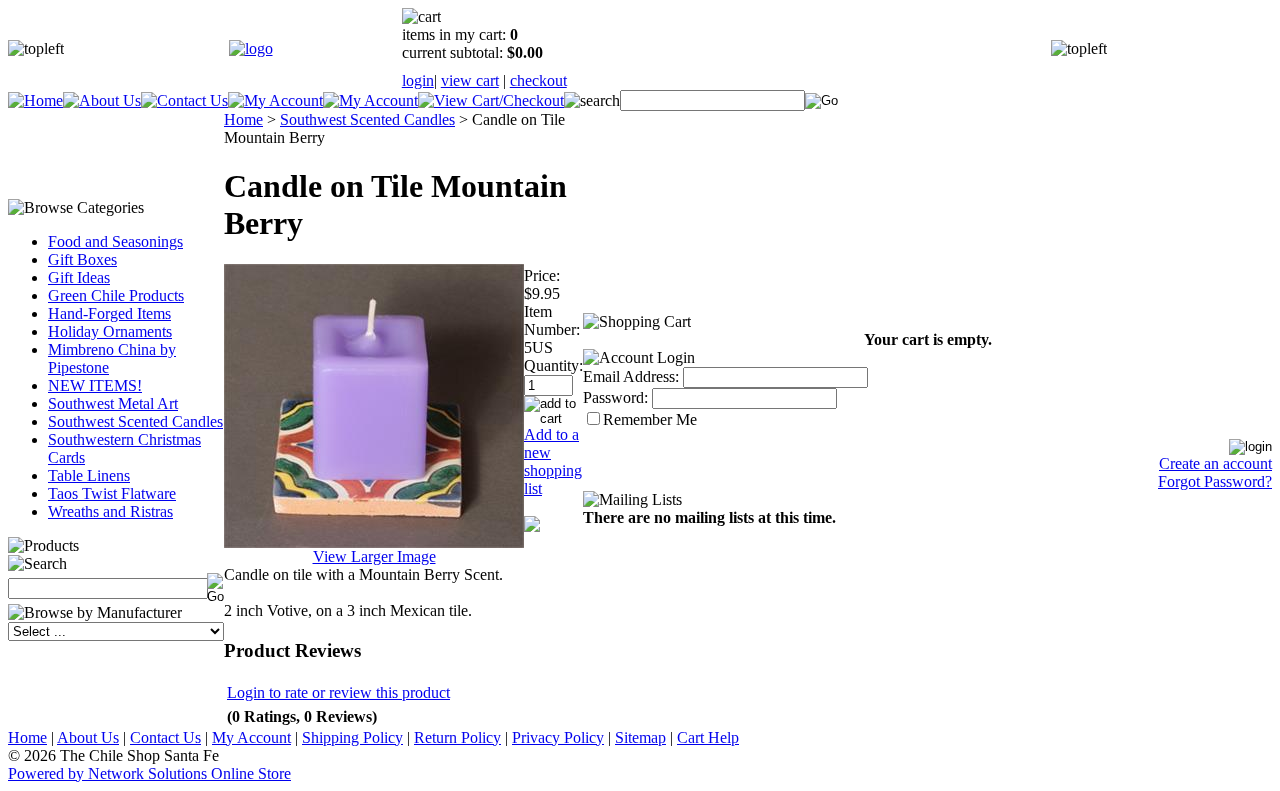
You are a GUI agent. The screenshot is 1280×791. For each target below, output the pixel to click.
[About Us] (102, 100)
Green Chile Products (116, 295)
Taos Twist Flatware (112, 493)
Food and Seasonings (115, 241)
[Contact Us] (184, 100)
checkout (538, 80)
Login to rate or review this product (338, 692)
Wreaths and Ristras (110, 511)
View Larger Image (374, 556)
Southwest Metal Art (113, 403)
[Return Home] (251, 48)
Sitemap (640, 737)
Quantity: (553, 365)
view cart (470, 80)
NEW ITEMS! (95, 385)
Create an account (1215, 463)
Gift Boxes (82, 259)
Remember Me (650, 419)
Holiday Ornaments (110, 331)
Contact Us (165, 737)
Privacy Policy (558, 737)
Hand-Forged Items (109, 313)
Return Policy (457, 737)
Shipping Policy (352, 737)
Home (243, 119)
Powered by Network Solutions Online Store (149, 773)
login (418, 80)
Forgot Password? (1215, 481)
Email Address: (631, 376)
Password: (615, 397)
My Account (251, 737)
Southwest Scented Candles (135, 421)
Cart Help (708, 737)
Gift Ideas (79, 277)
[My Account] (275, 100)
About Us (88, 737)
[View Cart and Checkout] (491, 100)
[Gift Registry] (370, 100)
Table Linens (89, 475)
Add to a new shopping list (553, 461)
